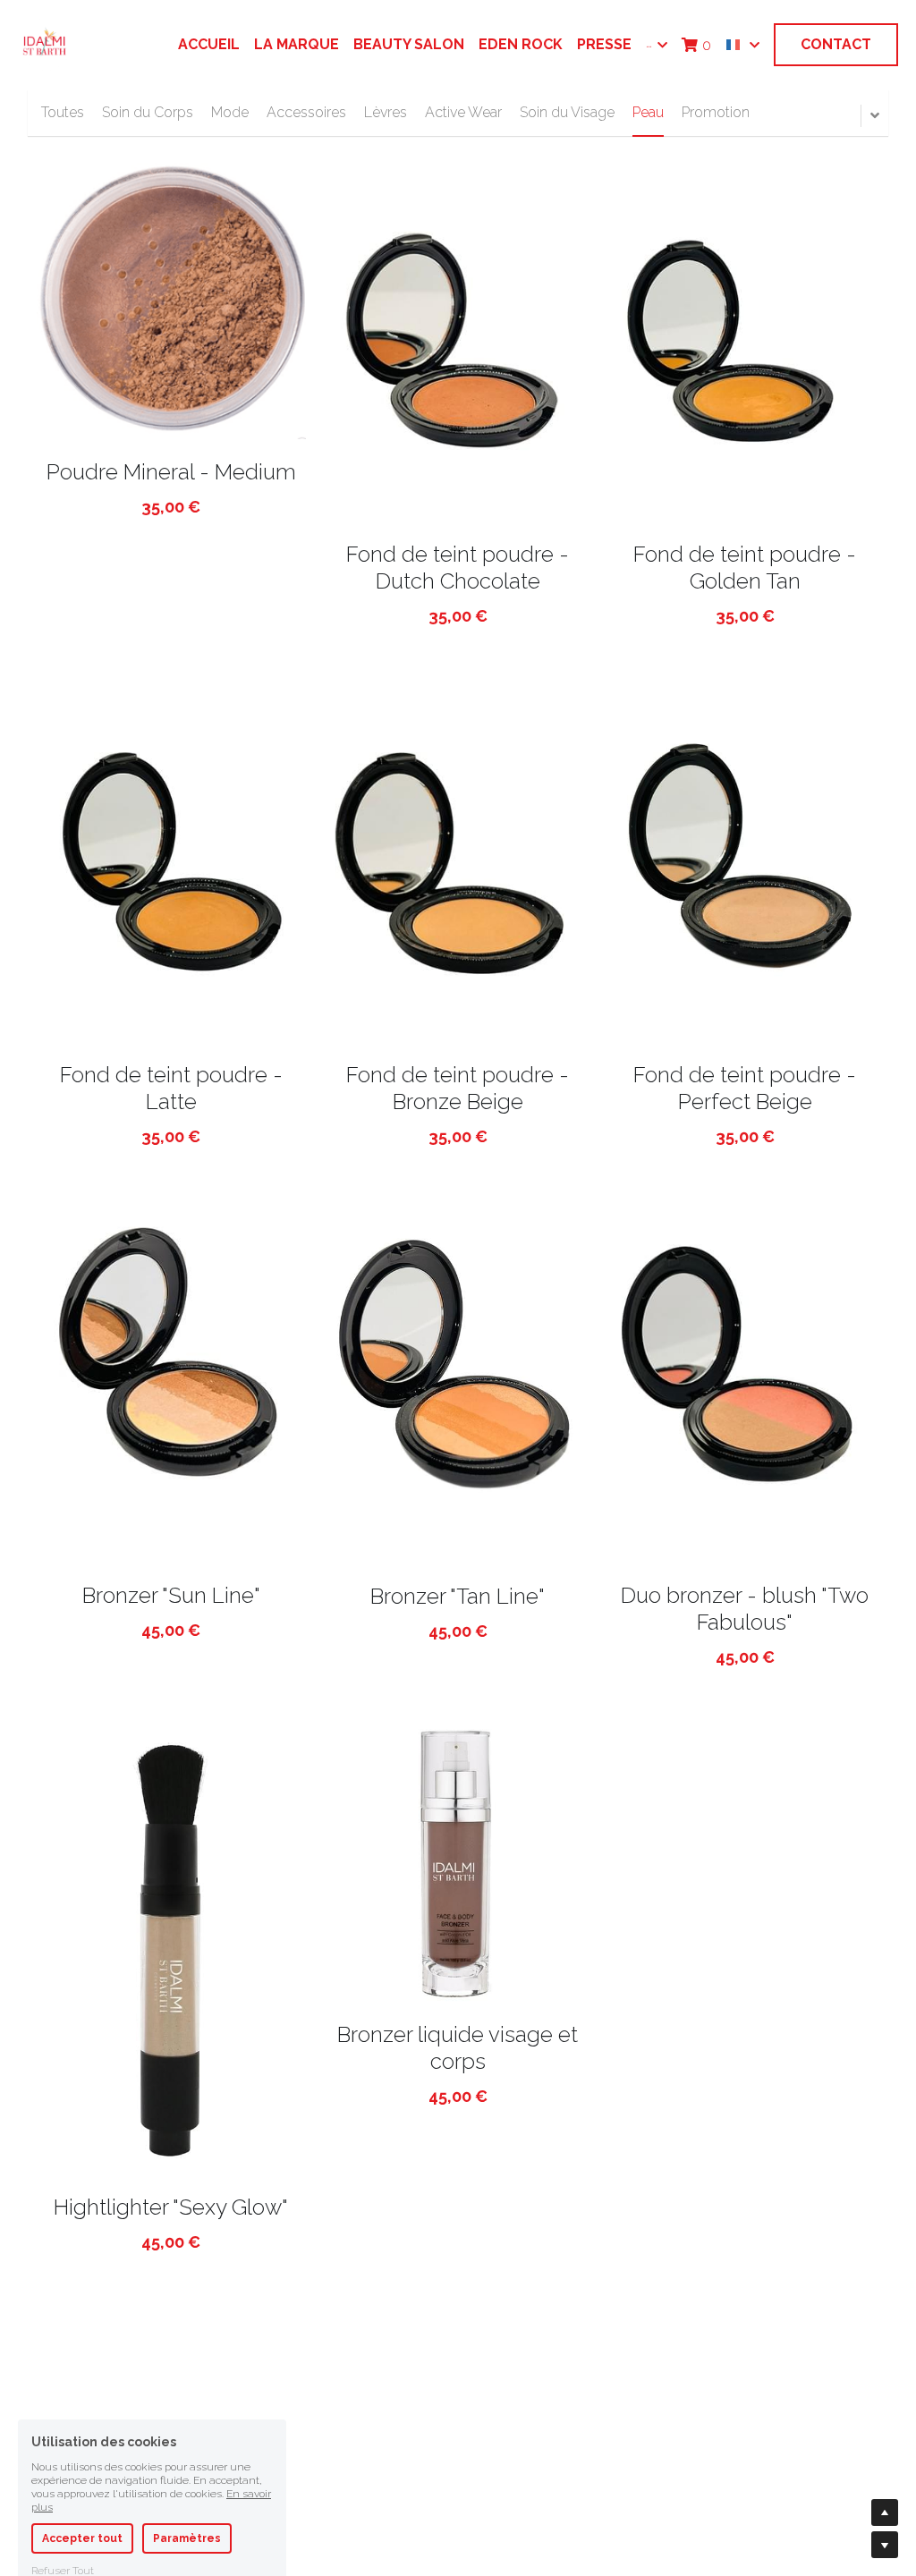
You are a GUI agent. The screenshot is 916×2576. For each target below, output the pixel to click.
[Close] (661, 1112)
